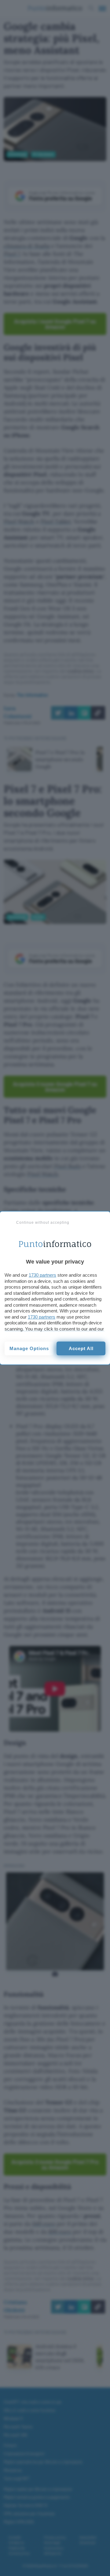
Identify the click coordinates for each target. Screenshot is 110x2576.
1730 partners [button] (42, 1275)
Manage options (29, 1348)
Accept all (81, 1348)
